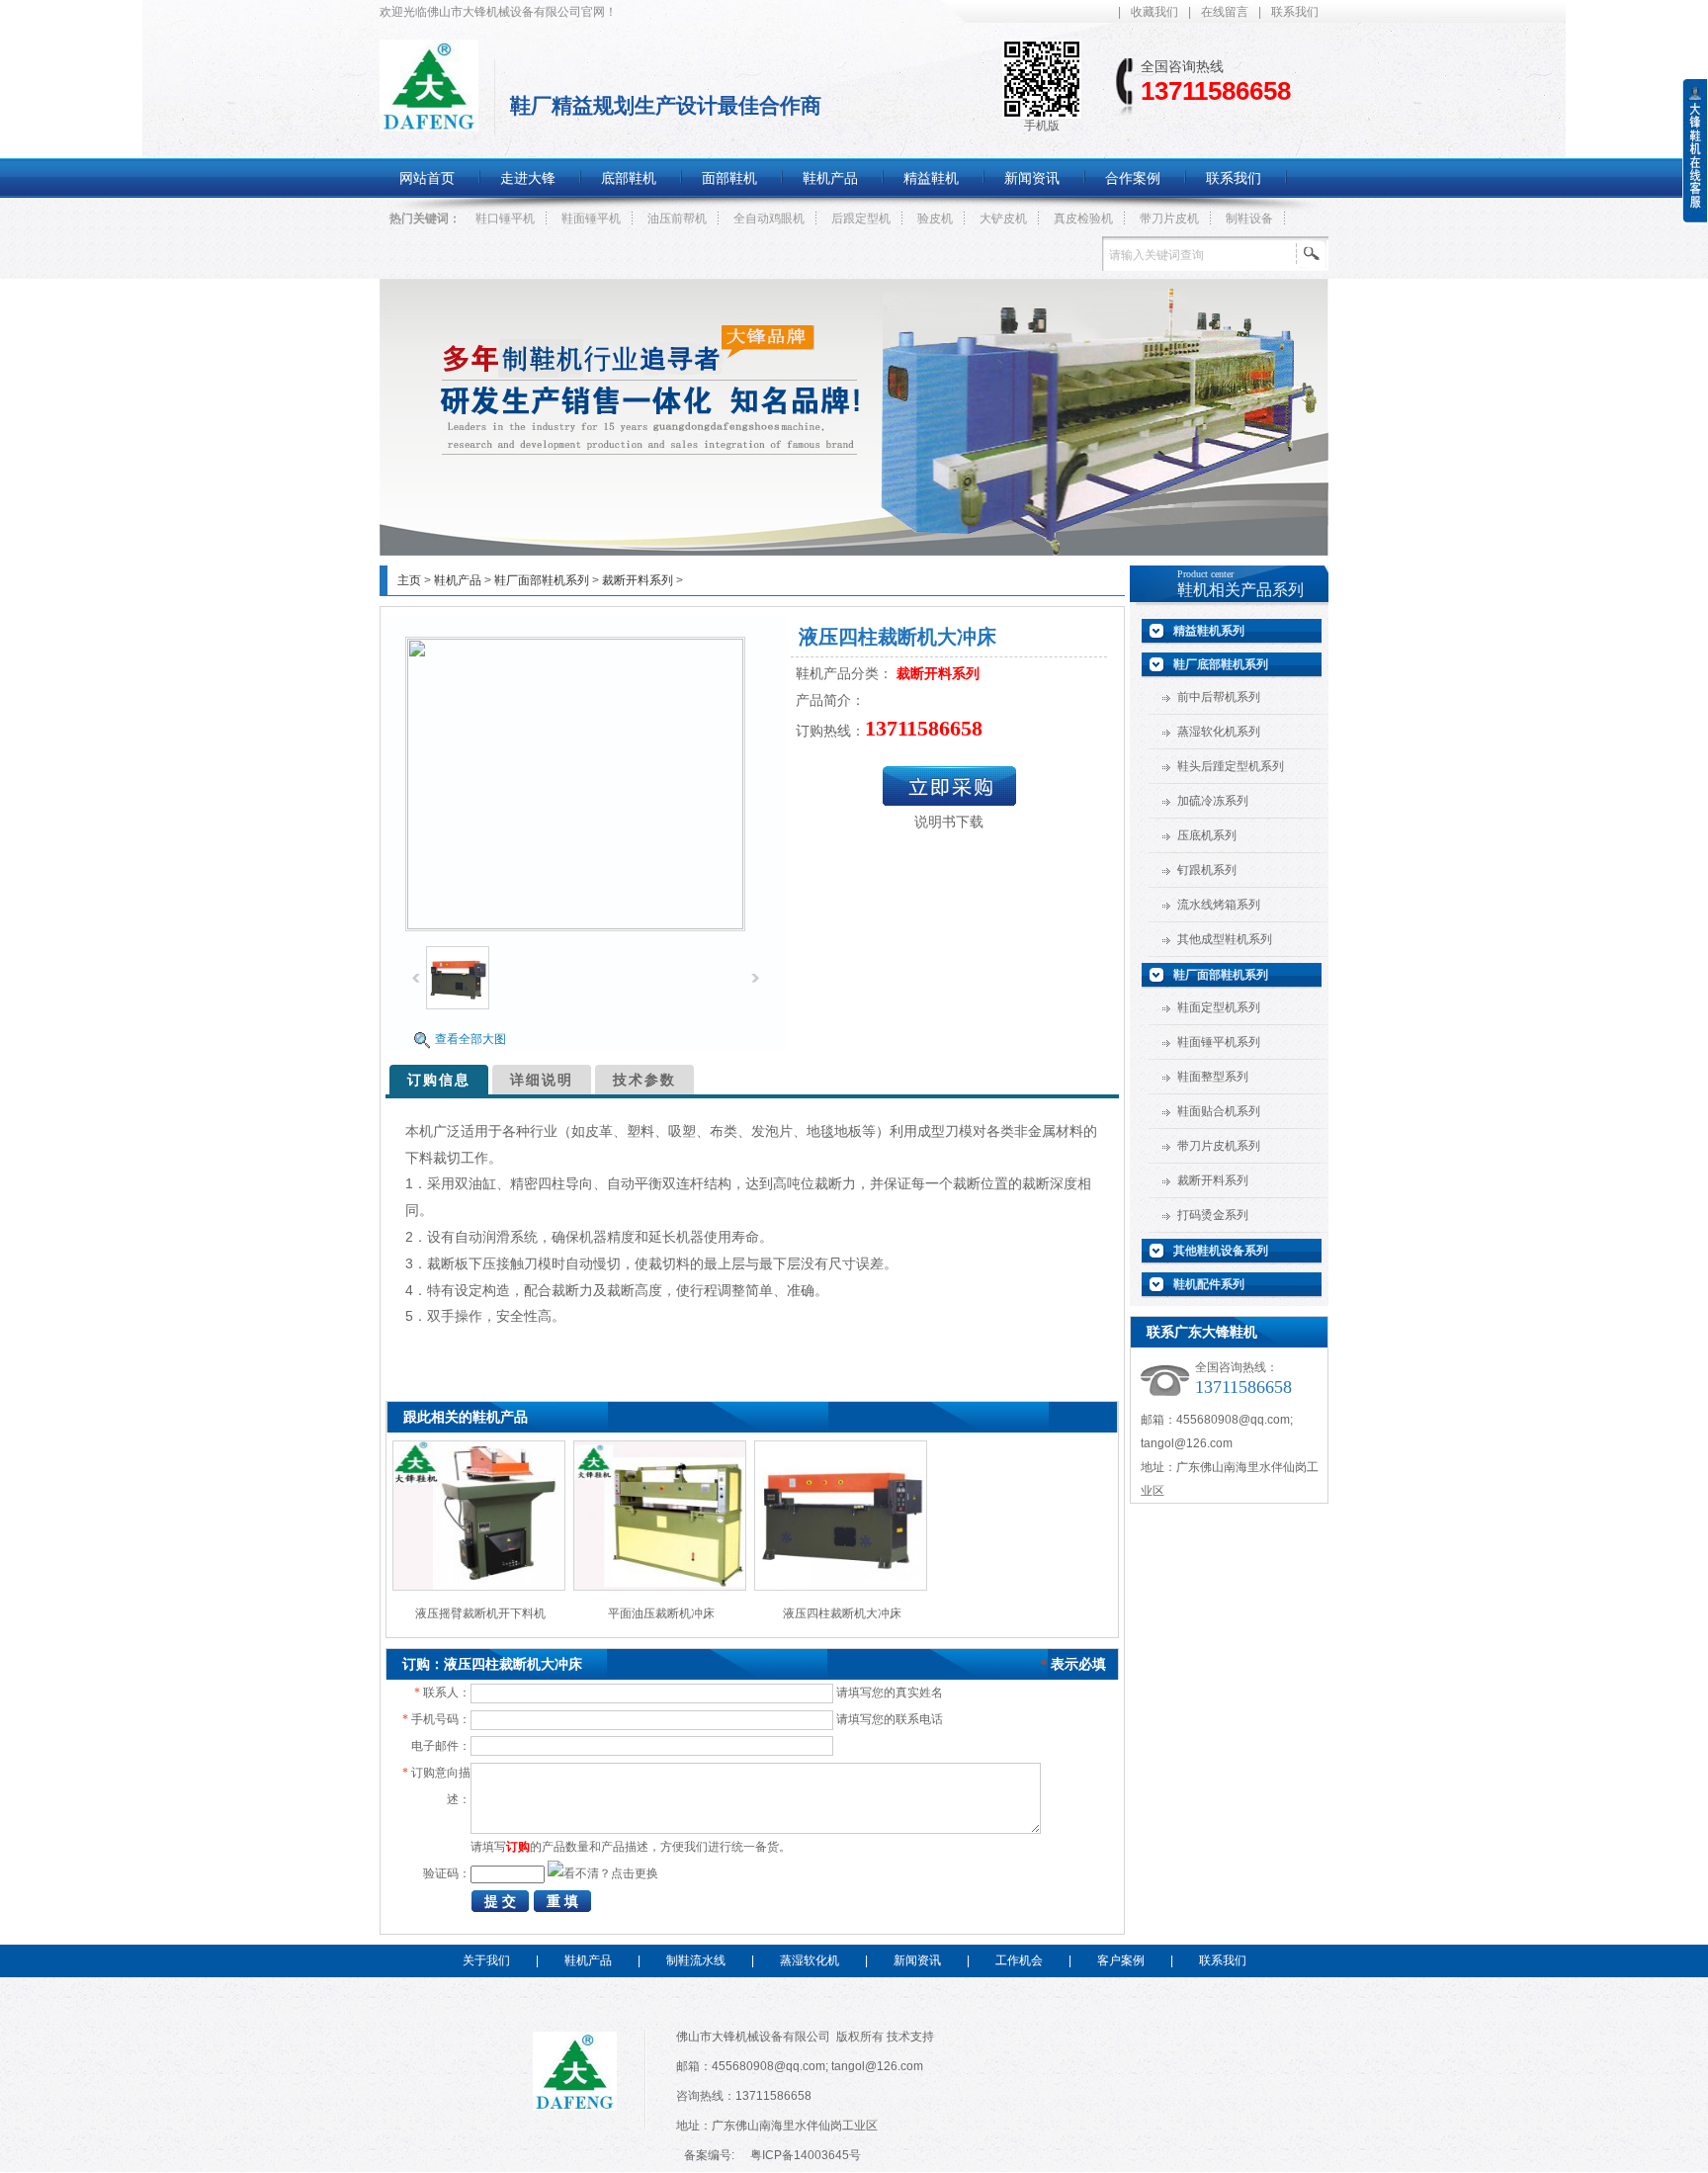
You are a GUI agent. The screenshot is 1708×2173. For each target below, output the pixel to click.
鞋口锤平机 (505, 218)
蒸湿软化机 (810, 1960)
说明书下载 (949, 822)
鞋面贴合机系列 (1219, 1111)
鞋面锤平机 (591, 218)
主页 (409, 580)
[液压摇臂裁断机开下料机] (479, 1587)
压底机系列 (1207, 835)
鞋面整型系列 (1213, 1077)
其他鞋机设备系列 (1221, 1251)
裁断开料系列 (638, 580)
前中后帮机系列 (1219, 697)
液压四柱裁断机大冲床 (842, 1613)
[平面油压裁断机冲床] (660, 1587)
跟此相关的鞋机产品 (466, 1417)
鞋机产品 (458, 580)
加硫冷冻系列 (1213, 801)
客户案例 (1121, 1960)
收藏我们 (1154, 12)
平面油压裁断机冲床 (661, 1613)
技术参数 (644, 1080)
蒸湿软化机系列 (1219, 732)
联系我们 (1295, 12)
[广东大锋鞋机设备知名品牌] (854, 552)
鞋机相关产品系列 (1240, 590)
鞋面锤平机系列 (1219, 1042)
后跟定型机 (861, 218)
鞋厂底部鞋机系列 (1221, 664)
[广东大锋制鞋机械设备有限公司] (429, 121)
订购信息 (439, 1080)
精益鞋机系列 (1209, 631)
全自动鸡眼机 (769, 218)
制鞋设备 (1249, 218)
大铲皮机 (1003, 218)
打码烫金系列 (1213, 1215)
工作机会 (1019, 1960)
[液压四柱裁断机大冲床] (841, 1587)
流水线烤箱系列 (1219, 905)
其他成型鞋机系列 (1225, 939)
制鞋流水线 (696, 1960)
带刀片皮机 (1169, 218)
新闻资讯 (917, 1960)
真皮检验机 (1083, 218)
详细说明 (542, 1080)
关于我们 (486, 1960)
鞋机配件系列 (1209, 1284)
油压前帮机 (677, 218)
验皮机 (935, 218)
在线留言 (1225, 12)
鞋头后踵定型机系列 (1231, 766)
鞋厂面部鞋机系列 (542, 580)
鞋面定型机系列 (1219, 1007)
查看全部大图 (470, 1039)
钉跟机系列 (1207, 870)
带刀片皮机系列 (1219, 1146)
